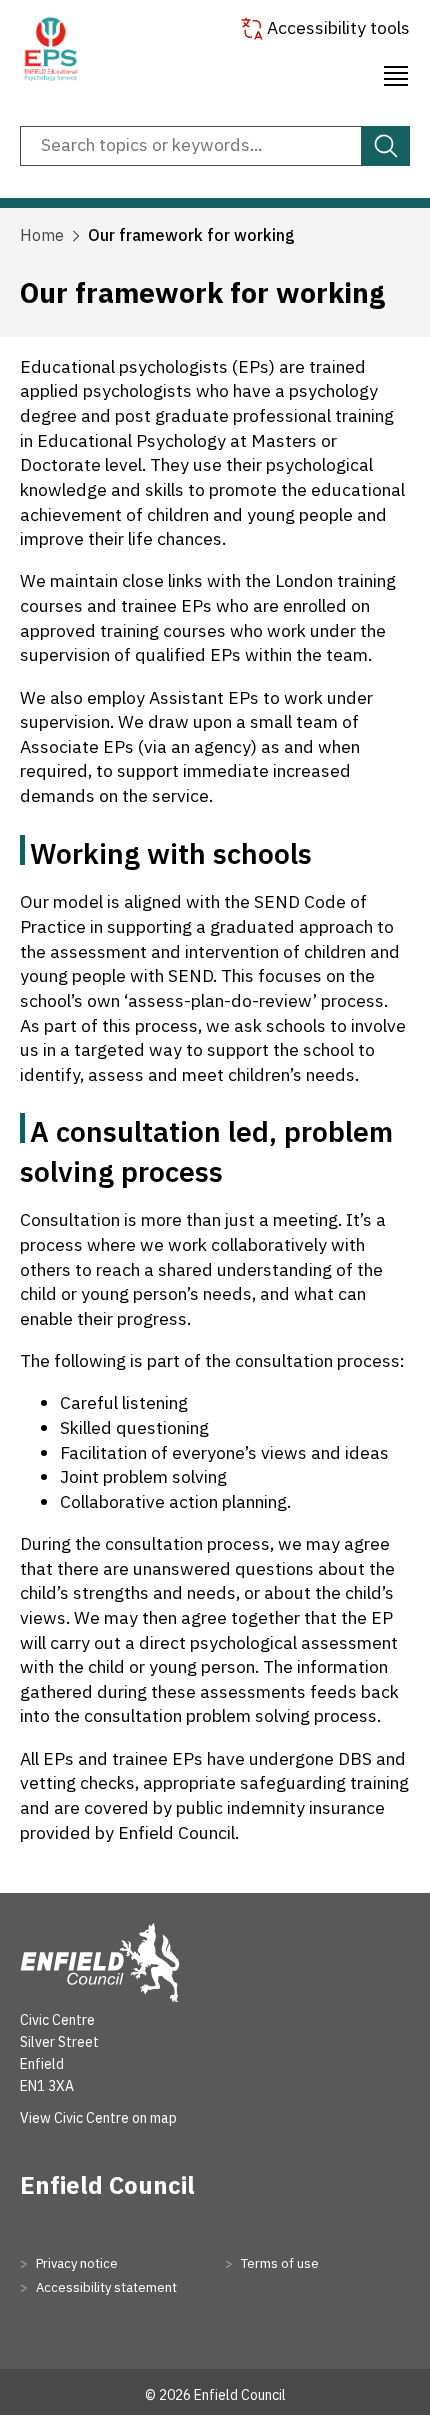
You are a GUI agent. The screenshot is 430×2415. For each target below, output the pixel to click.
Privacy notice (75, 2263)
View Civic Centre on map (98, 2118)
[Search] (385, 146)
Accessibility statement (105, 2287)
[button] (396, 73)
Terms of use (278, 2263)
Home (42, 235)
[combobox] (215, 146)
